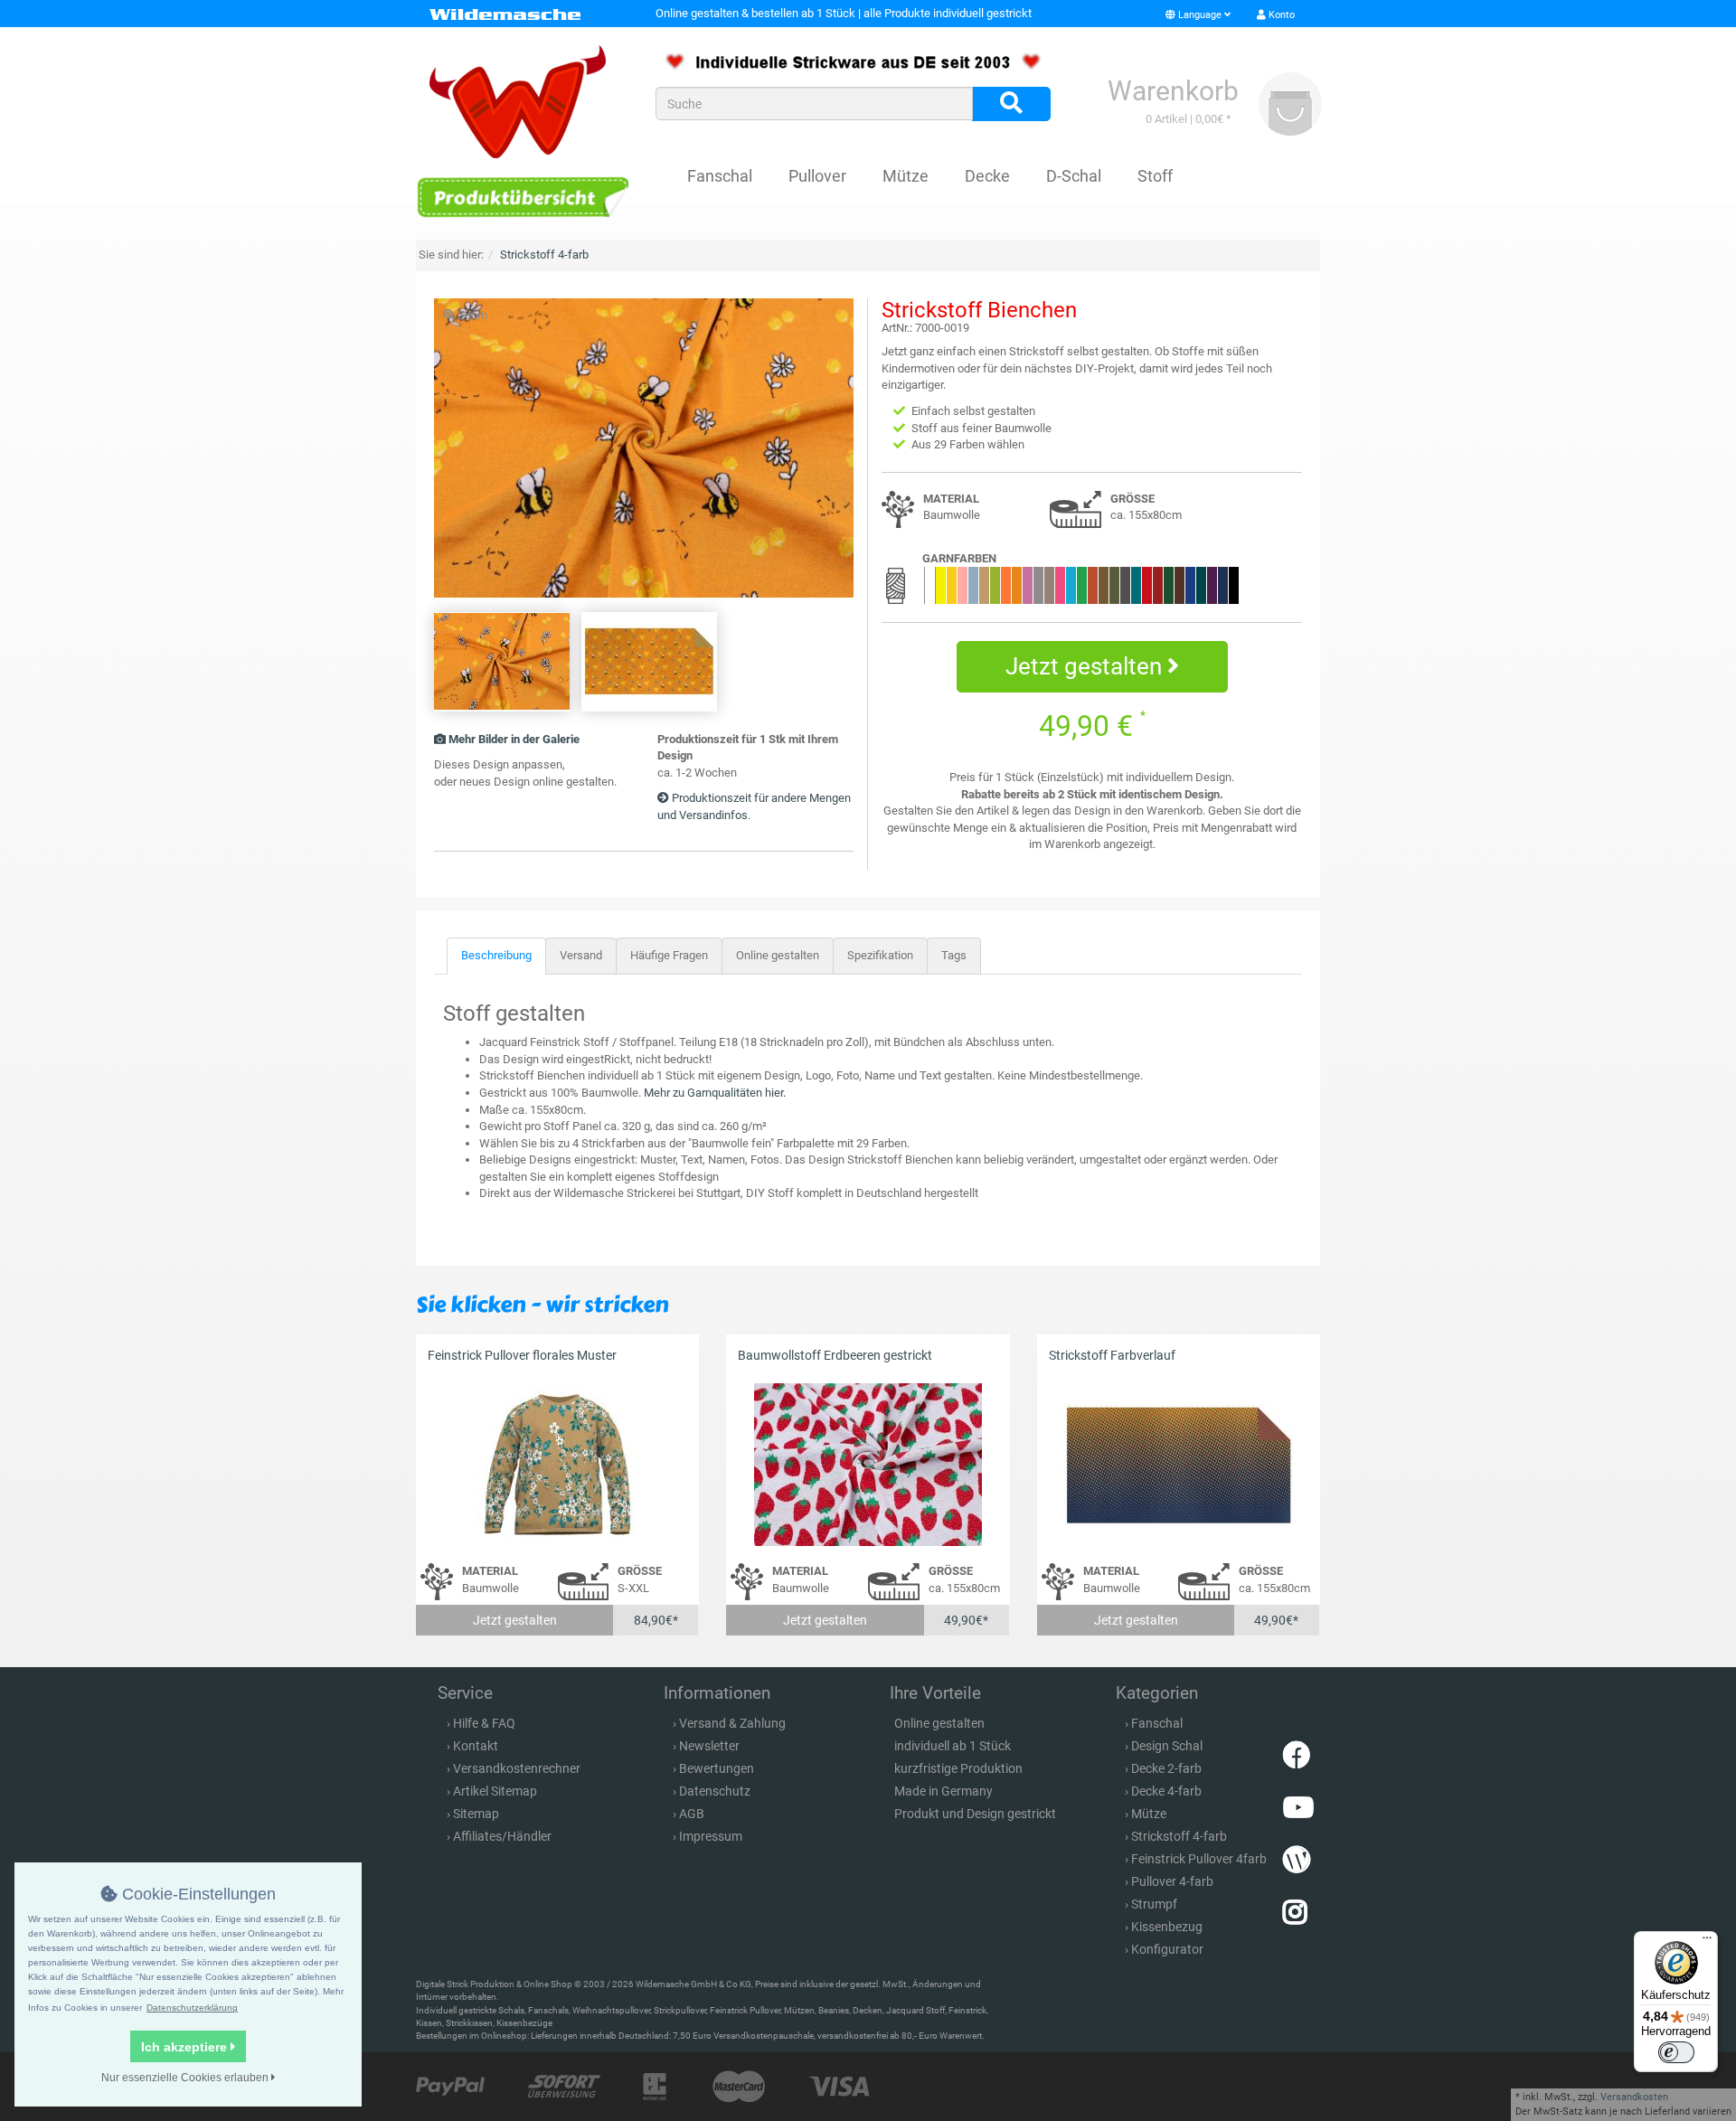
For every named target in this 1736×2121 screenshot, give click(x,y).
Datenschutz (715, 1791)
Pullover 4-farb (1172, 1881)
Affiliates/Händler (502, 1836)
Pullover (817, 176)
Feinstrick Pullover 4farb (1199, 1859)
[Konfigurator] (522, 197)
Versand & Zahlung (732, 1723)
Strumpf (1154, 1904)
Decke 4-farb (1166, 1791)
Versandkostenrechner (517, 1768)
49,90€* (966, 1620)
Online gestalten (778, 955)
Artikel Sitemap (495, 1791)
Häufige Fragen (669, 955)
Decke (987, 176)
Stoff (1155, 176)
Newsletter (709, 1746)
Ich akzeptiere (186, 2047)
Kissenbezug (1167, 1927)
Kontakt (476, 1746)
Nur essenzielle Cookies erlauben (186, 2078)
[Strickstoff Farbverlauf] (1179, 1464)
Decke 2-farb (1166, 1768)
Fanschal (720, 176)
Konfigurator (1167, 1949)
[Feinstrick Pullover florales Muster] (557, 1464)
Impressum (711, 1836)
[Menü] (1707, 1942)
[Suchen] (1011, 104)
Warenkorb (1173, 91)
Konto (1280, 15)
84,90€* (656, 1620)
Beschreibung (496, 955)
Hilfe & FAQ (484, 1723)
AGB (692, 1814)
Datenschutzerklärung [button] (192, 2008)
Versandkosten (1634, 2097)
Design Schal (1167, 1746)
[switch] (1676, 2052)
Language (1200, 15)
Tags (954, 955)
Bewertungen (717, 1768)
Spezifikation (880, 955)
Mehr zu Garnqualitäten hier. (715, 1093)
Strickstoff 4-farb (1179, 1836)
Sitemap (476, 1814)
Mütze (906, 176)
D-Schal (1074, 176)
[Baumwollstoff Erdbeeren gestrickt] (868, 1464)
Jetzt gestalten (1086, 666)
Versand (581, 955)
